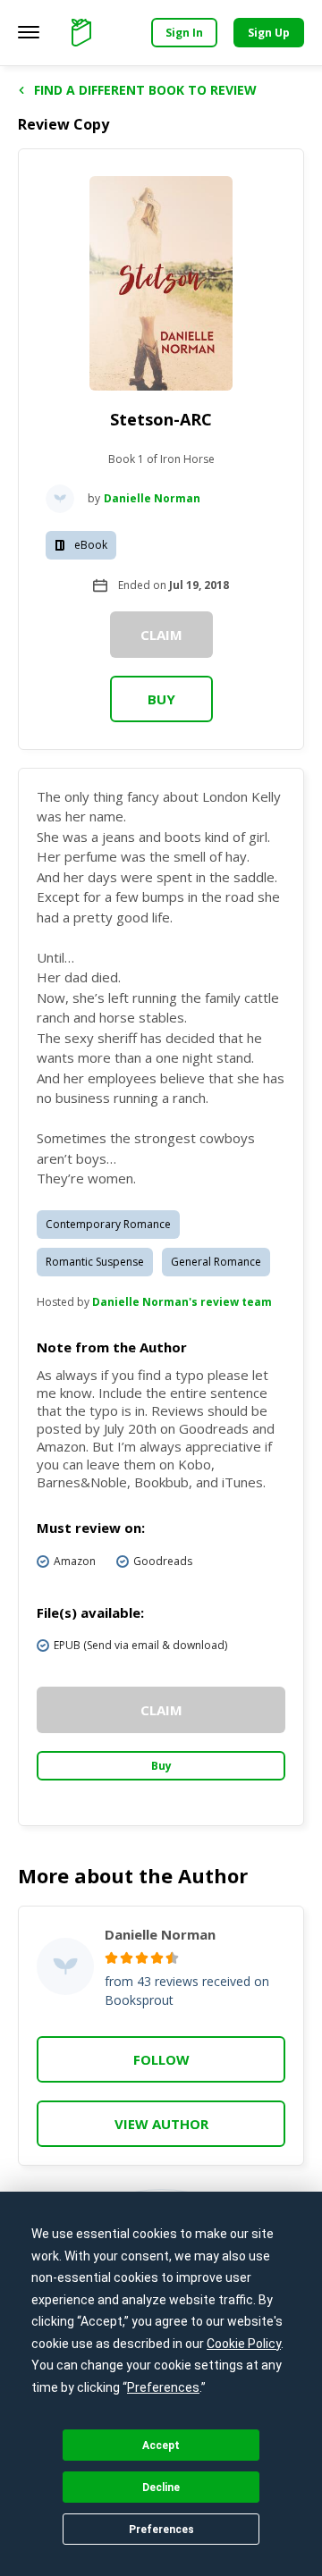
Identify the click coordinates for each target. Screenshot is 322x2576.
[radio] (111, 1958)
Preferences (161, 2530)
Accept (161, 2446)
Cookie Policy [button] (244, 2344)
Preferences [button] (163, 2387)
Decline (161, 2488)
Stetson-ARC (161, 419)
